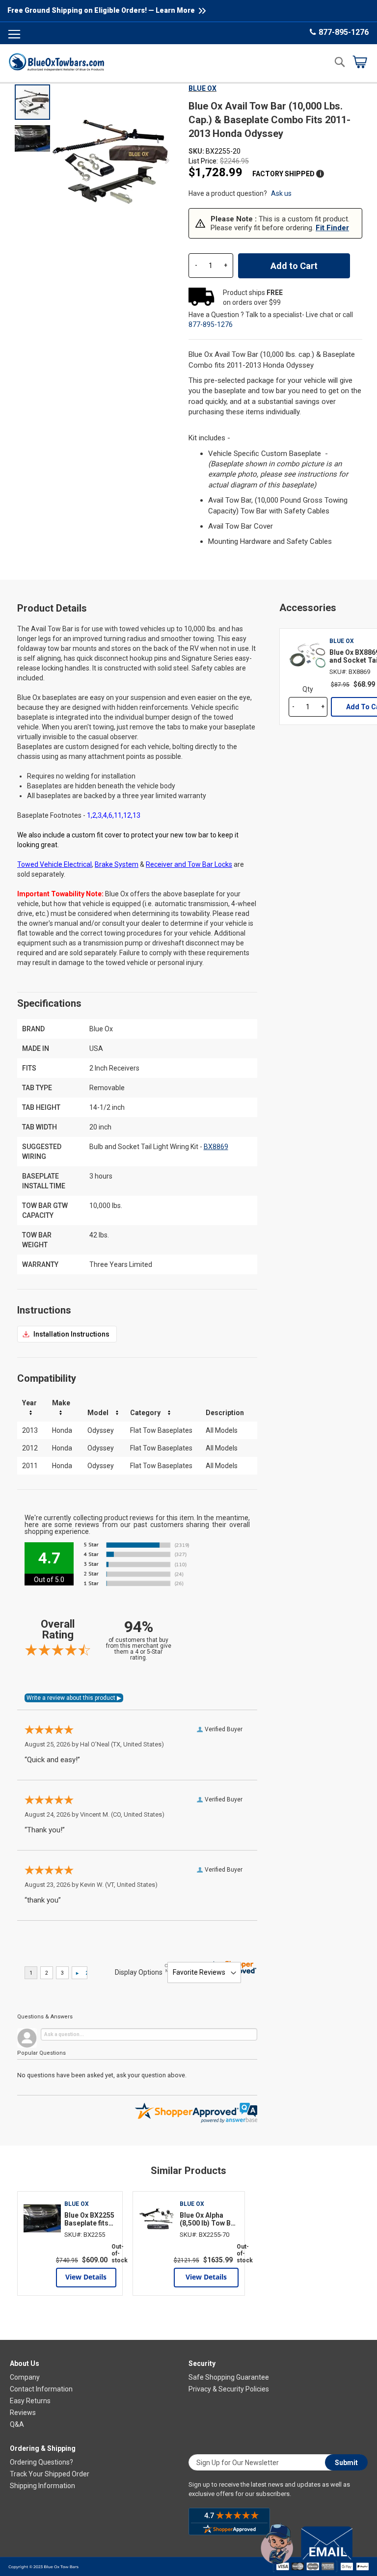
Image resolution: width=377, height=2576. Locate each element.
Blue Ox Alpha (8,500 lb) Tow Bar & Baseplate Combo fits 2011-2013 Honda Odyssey (209, 2219)
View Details (86, 2277)
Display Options (139, 1972)
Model (98, 1413)
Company (25, 2377)
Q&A (17, 2424)
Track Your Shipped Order (50, 2474)
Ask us (281, 193)
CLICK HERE (67, 1334)
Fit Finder (332, 228)
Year (29, 1403)
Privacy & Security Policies (229, 2389)
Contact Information (41, 2389)
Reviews (23, 2413)
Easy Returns (30, 2401)
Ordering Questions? (41, 2462)
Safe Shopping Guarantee (229, 2377)
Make (61, 1403)
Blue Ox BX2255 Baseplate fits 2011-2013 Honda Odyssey (90, 2219)
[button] (32, 138)
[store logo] (56, 62)
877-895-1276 (344, 32)
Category (145, 1413)
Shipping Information (42, 2486)
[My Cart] (360, 62)
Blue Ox (202, 88)
